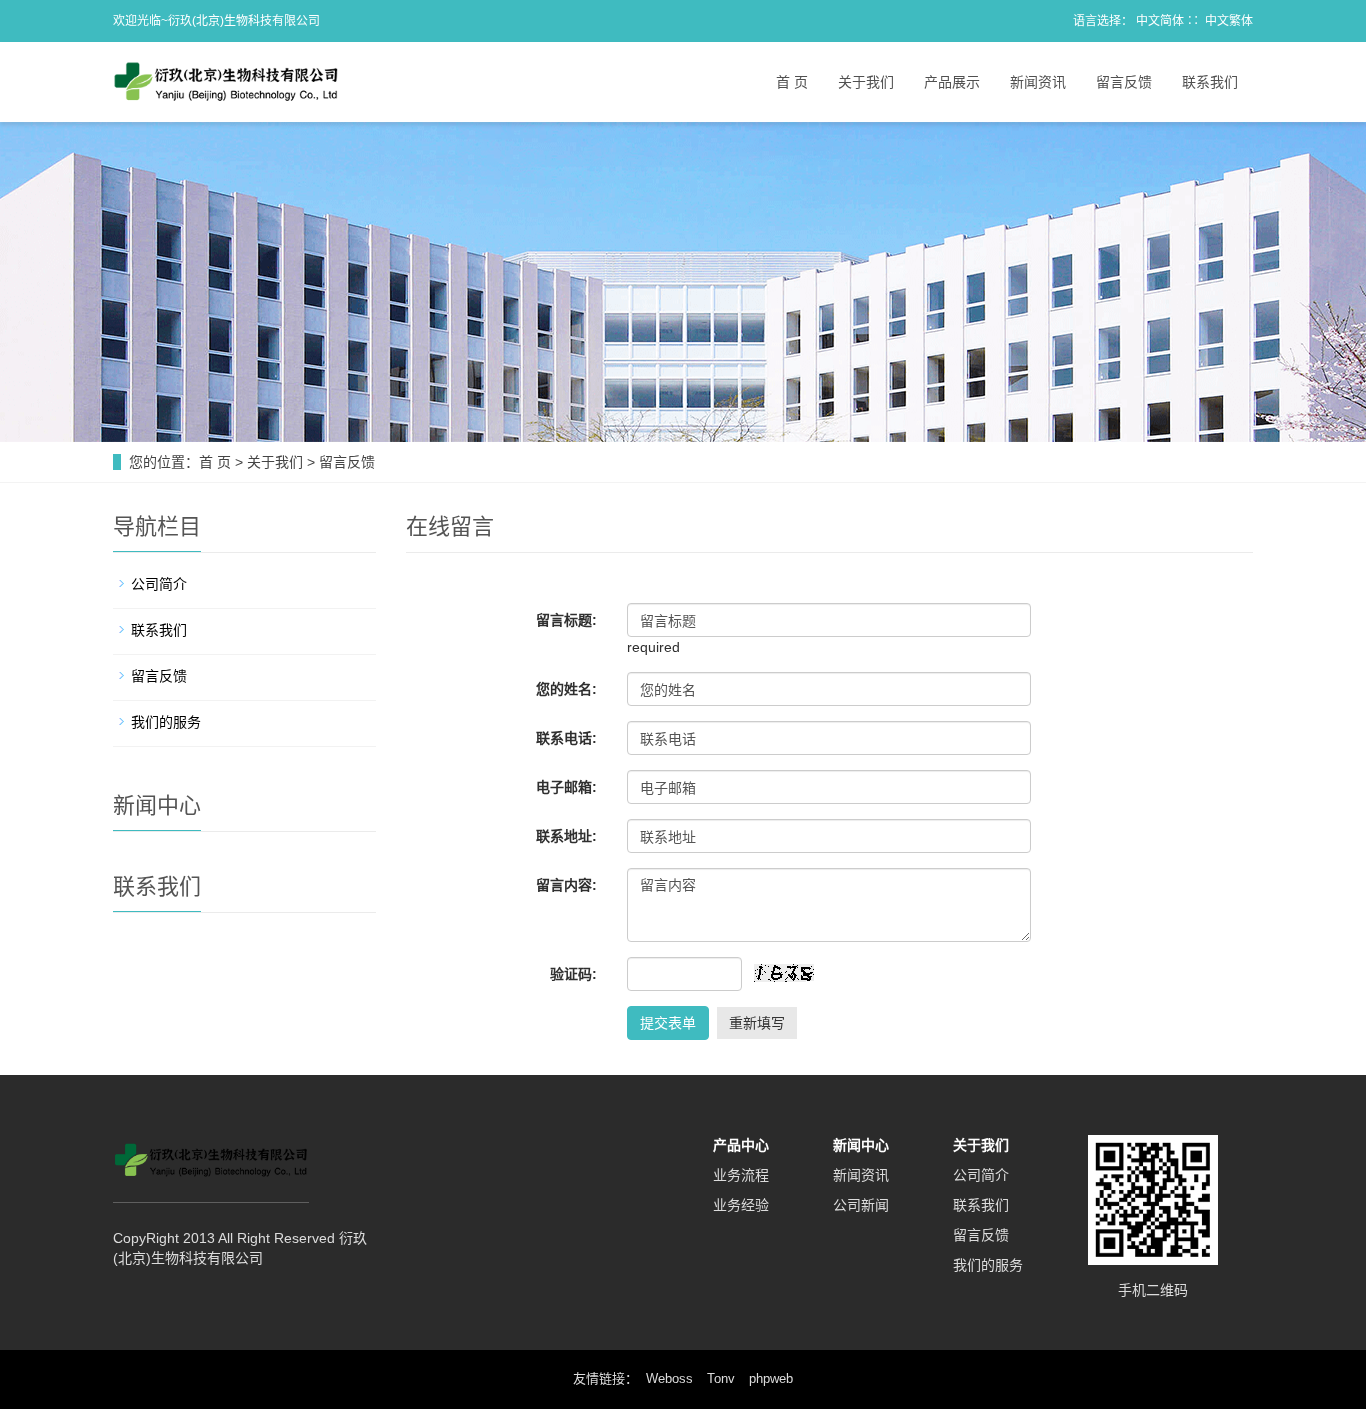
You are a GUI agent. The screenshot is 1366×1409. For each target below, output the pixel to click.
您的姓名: (566, 689)
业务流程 (741, 1175)
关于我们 (866, 82)
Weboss (669, 1378)
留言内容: (566, 885)
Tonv (721, 1378)
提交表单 (668, 1023)
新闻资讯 (1038, 82)
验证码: (573, 974)
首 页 (792, 82)
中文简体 (1160, 21)
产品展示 (952, 82)
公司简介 (159, 584)
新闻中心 (861, 1145)
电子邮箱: (566, 787)
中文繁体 (1229, 21)
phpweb (771, 1378)
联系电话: (566, 738)
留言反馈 (1124, 82)
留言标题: (566, 620)
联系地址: (566, 836)
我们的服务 (166, 722)
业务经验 (741, 1205)
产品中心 (741, 1145)
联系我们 (1210, 82)
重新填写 (757, 1023)
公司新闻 (861, 1205)
